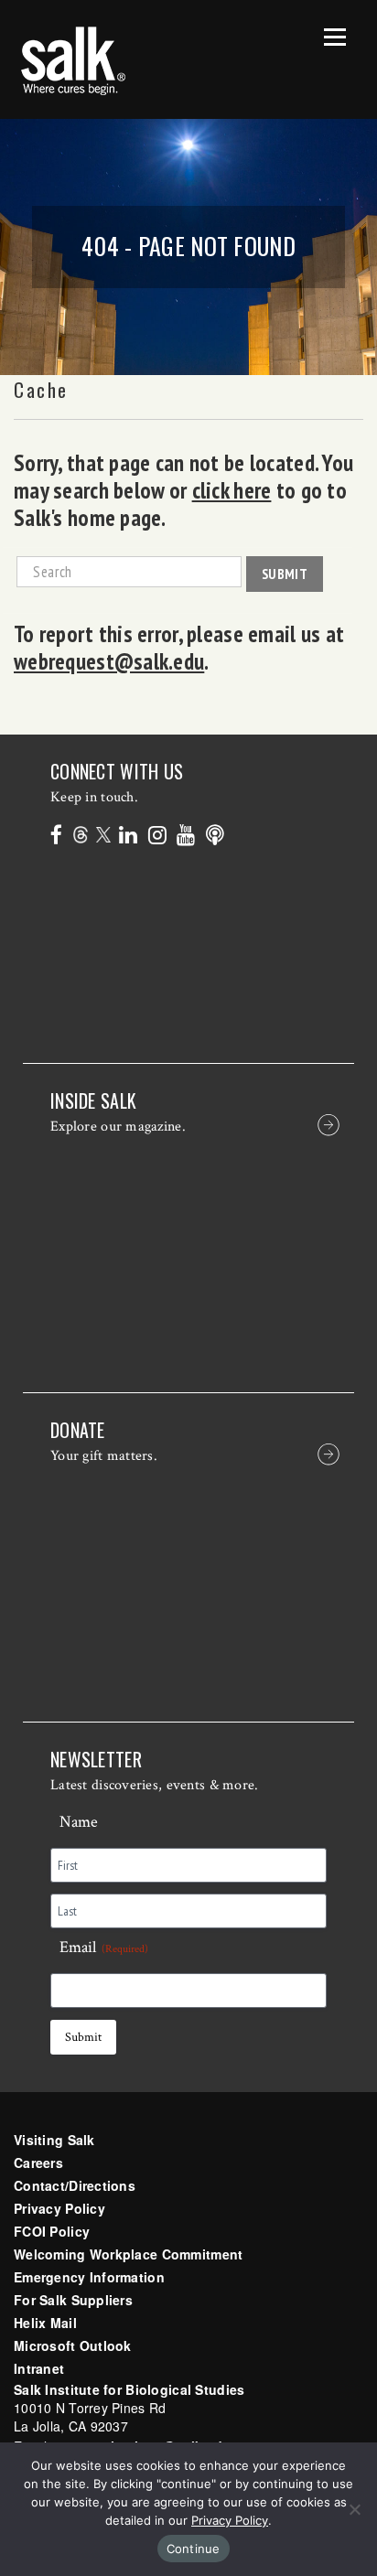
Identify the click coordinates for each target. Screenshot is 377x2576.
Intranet (39, 2368)
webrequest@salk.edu (109, 661)
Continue (194, 2549)
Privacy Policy (59, 2208)
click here (232, 490)
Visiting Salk (54, 2140)
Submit (285, 574)
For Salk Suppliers (73, 2300)
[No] (354, 2509)
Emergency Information (89, 2277)
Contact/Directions (75, 2185)
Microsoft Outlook (73, 2345)
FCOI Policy (52, 2231)
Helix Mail (45, 2323)
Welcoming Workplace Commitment (128, 2254)
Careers (38, 2163)
